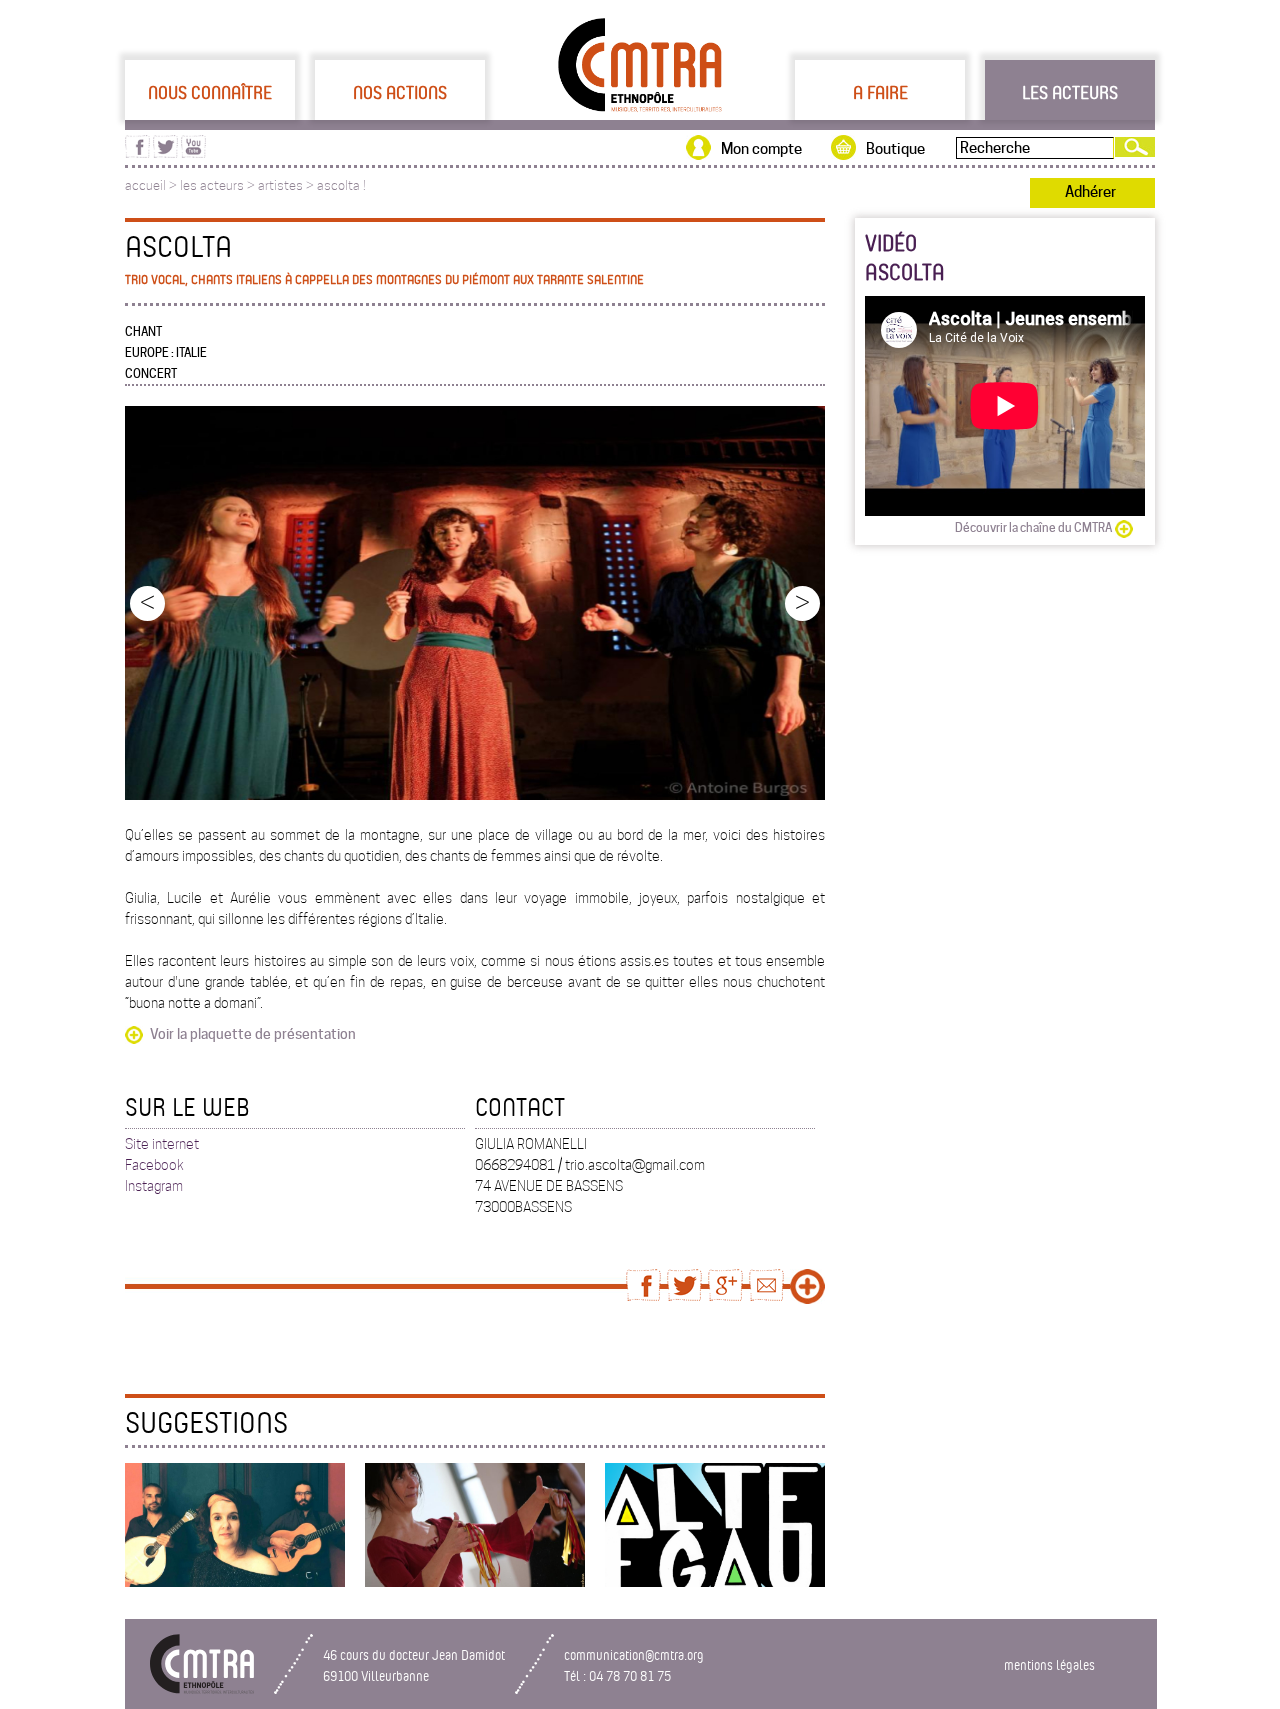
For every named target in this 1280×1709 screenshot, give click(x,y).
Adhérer (1090, 192)
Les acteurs (1070, 92)
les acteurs (212, 185)
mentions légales (1049, 1664)
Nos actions (400, 92)
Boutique (895, 149)
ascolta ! (341, 185)
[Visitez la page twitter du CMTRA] (165, 153)
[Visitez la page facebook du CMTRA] (137, 153)
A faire (880, 92)
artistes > (287, 185)
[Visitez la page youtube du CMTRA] (193, 153)
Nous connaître (210, 92)
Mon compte (761, 149)
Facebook (154, 1165)
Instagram (154, 1186)
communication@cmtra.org (634, 1654)
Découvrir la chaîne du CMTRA (1033, 527)
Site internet (162, 1144)
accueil (145, 185)
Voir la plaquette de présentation (253, 1034)
